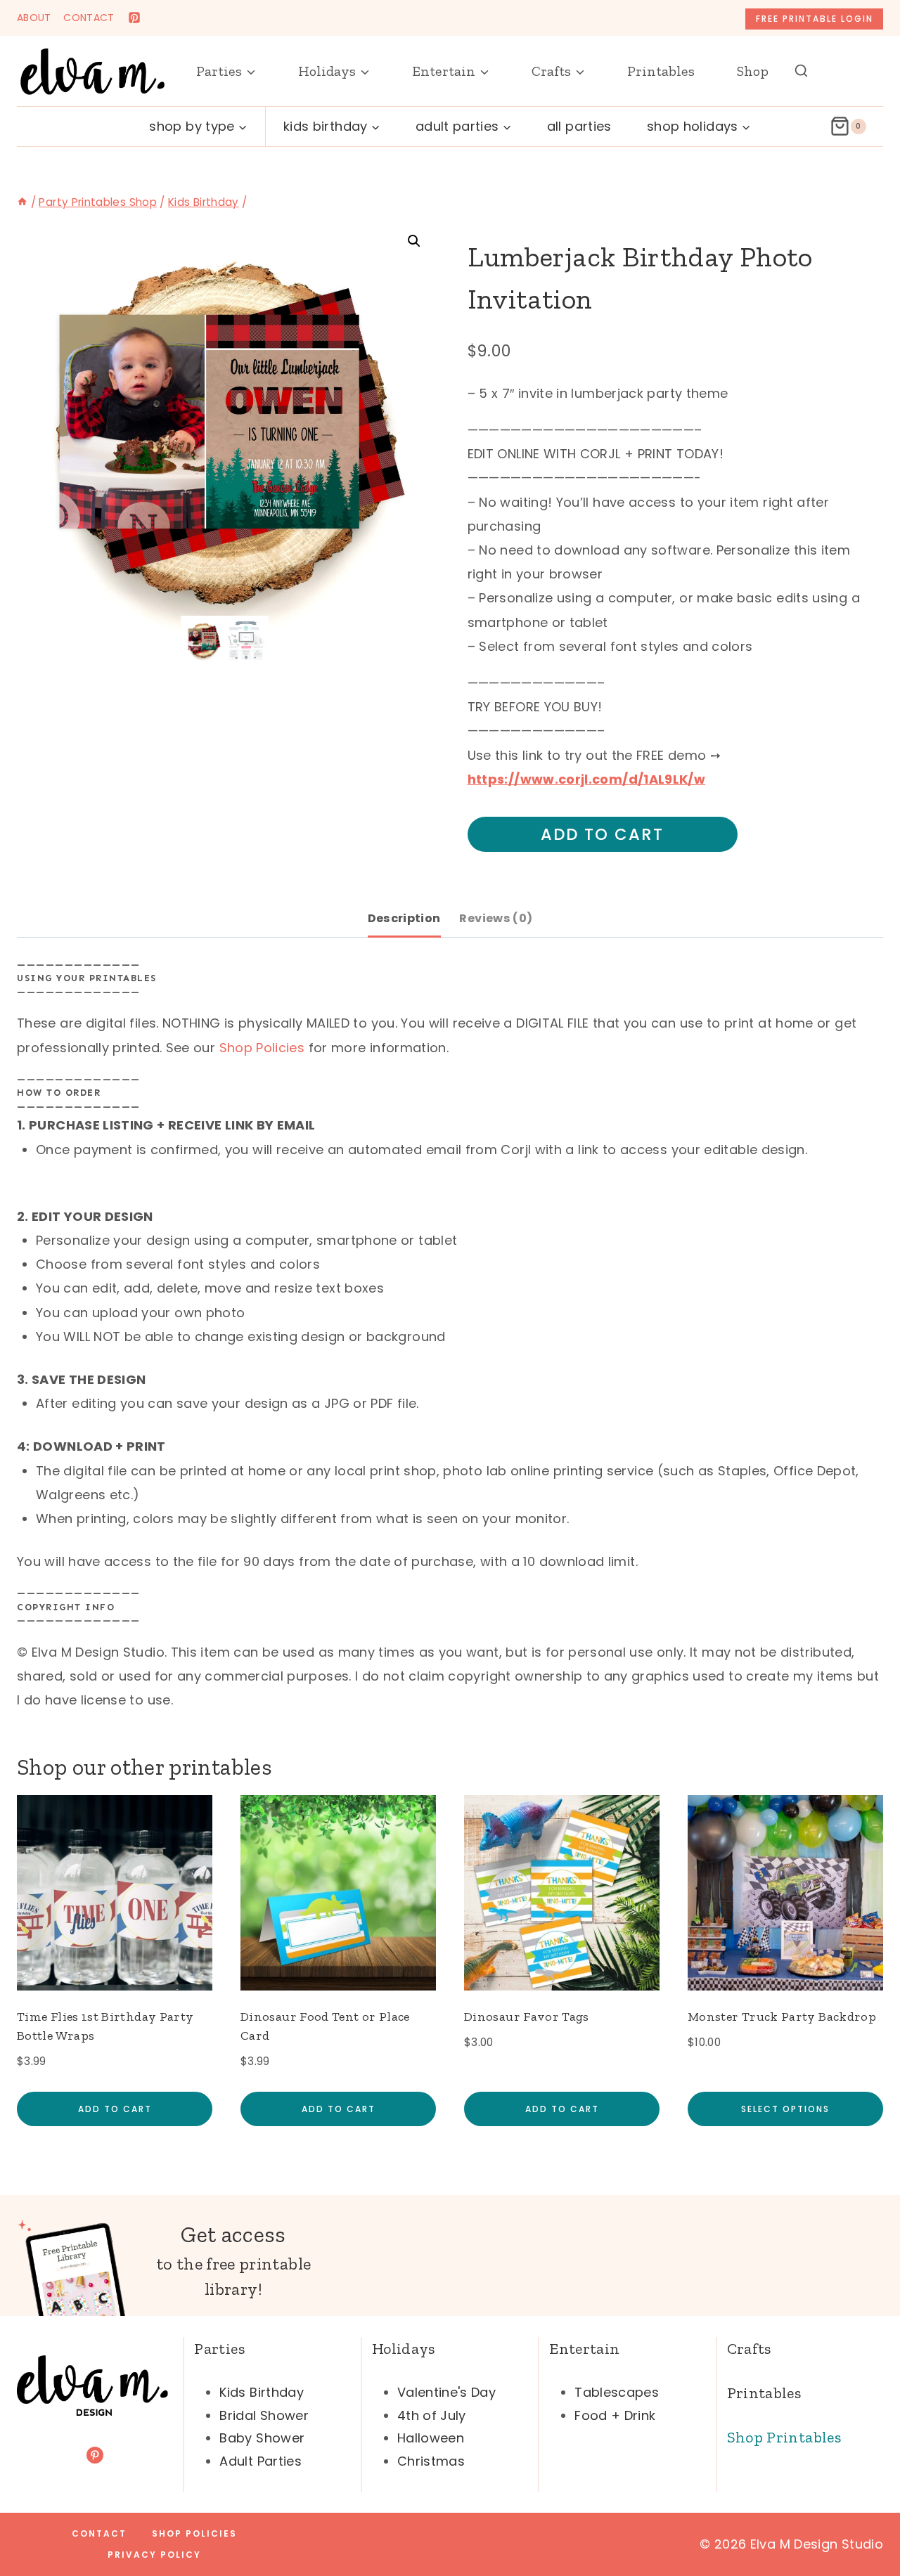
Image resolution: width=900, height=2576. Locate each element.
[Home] (22, 202)
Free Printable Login (815, 19)
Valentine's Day (446, 2392)
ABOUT (34, 18)
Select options (785, 2109)
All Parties (579, 126)
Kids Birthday (262, 2392)
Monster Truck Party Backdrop (782, 2017)
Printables (661, 71)
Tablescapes (617, 2392)
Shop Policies (262, 1048)
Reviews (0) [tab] (496, 918)
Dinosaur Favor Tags (527, 2017)
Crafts (749, 2349)
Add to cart (602, 834)
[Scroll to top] (866, 2521)
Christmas (431, 2461)
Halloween (431, 2438)
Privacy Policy (154, 2555)
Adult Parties (261, 2461)
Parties (219, 2349)
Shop (753, 71)
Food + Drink (615, 2415)
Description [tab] (404, 918)
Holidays (404, 2349)
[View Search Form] (801, 71)
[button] (414, 241)
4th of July (432, 2415)
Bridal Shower (264, 2415)
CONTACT (89, 18)
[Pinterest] (134, 18)
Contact (99, 2533)
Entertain (584, 2349)
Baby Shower (262, 2438)
